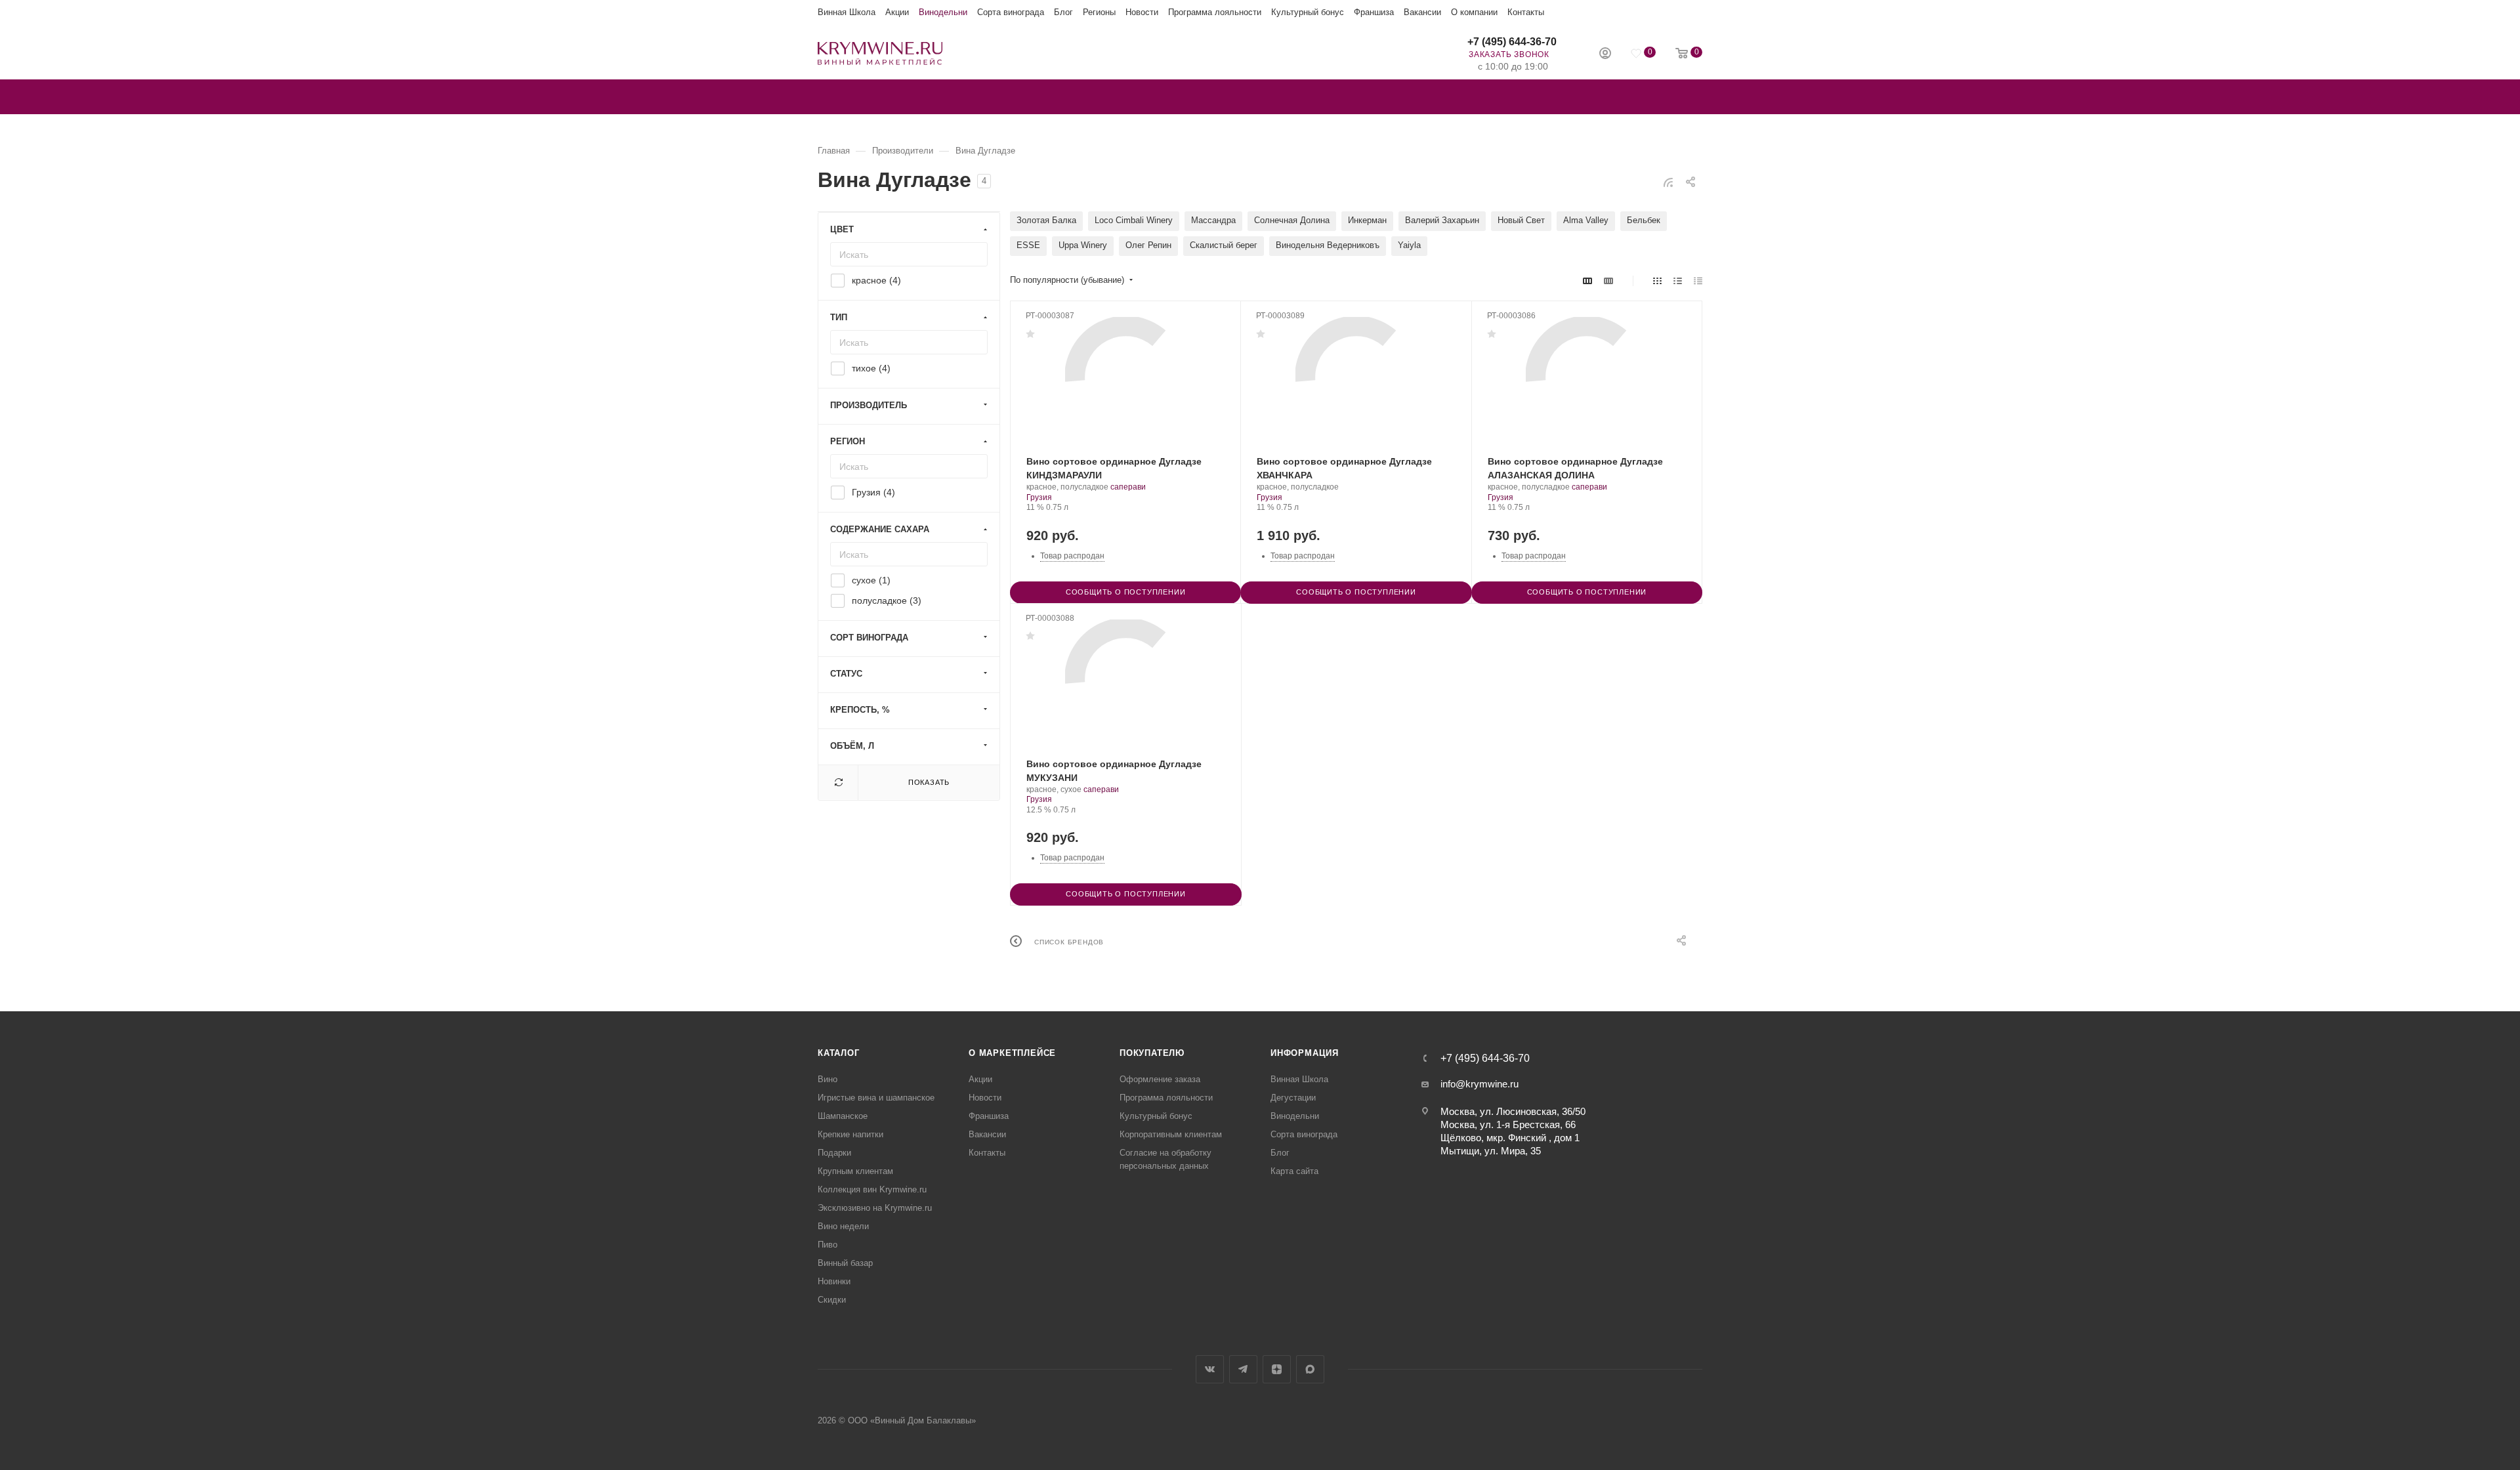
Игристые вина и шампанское (876, 1098)
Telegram (1243, 1369)
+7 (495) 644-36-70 (1512, 42)
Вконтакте (1210, 1369)
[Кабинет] (1605, 55)
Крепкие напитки (850, 1134)
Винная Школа (847, 12)
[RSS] (1668, 182)
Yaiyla (1409, 245)
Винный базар (845, 1263)
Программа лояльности (1215, 12)
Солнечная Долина (1292, 220)
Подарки (834, 1153)
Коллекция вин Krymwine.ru (872, 1189)
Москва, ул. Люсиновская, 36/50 (1513, 1111)
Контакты (1526, 12)
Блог (1063, 12)
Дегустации (1293, 1098)
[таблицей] (1698, 281)
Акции (897, 12)
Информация (1305, 1053)
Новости (1142, 12)
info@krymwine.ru (1480, 1084)
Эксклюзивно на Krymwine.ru (875, 1208)
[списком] (1678, 281)
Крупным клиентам (855, 1171)
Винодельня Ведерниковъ (1328, 245)
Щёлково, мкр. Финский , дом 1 (1510, 1138)
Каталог (839, 1053)
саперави (1128, 487)
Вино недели (843, 1226)
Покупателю (1152, 1053)
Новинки (834, 1281)
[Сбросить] (838, 783)
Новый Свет (1521, 220)
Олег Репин (1148, 245)
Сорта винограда (1011, 12)
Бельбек (1644, 220)
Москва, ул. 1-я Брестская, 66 (1508, 1124)
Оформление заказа (1160, 1079)
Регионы (1099, 12)
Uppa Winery (1083, 245)
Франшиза (1374, 12)
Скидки (832, 1300)
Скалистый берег (1224, 245)
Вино (828, 1079)
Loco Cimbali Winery (1134, 220)
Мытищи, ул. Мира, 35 (1491, 1151)
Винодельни (943, 12)
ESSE (1028, 245)
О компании (1474, 12)
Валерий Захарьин (1442, 220)
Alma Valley (1586, 220)
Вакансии (1422, 12)
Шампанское (843, 1116)
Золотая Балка (1046, 220)
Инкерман (1367, 220)
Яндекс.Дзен (1277, 1369)
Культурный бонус (1308, 12)
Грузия (1039, 497)
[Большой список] (1608, 281)
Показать (929, 782)
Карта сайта (1294, 1171)
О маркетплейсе (1012, 1053)
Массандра (1213, 220)
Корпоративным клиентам (1171, 1134)
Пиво (828, 1245)
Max (1310, 1369)
